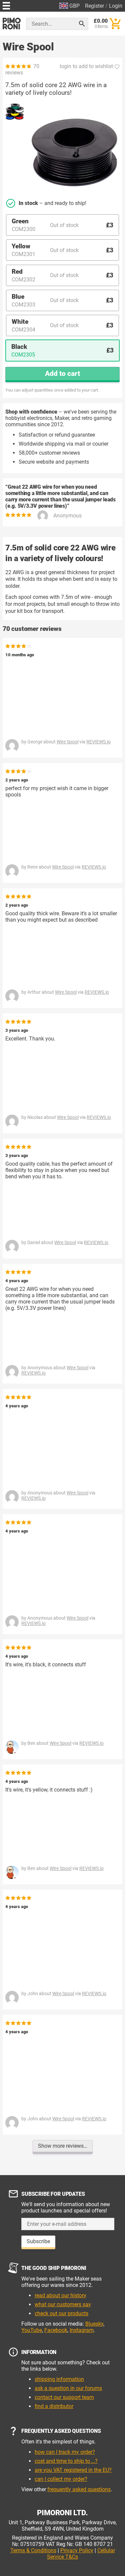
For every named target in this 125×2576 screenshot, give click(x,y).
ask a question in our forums (68, 2388)
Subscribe (38, 2241)
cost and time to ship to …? (66, 2461)
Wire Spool (67, 742)
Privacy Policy (77, 2550)
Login (116, 6)
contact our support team (64, 2397)
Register (94, 6)
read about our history (60, 2295)
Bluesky (94, 2324)
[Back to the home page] (12, 24)
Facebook (56, 2330)
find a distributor (54, 2406)
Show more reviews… (63, 2146)
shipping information (59, 2379)
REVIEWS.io (98, 742)
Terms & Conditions (33, 2550)
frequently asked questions (79, 2489)
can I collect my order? (61, 2479)
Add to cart (62, 374)
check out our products (61, 2313)
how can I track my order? (65, 2452)
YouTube (32, 2330)
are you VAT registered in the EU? (73, 2470)
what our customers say (63, 2304)
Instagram (82, 2330)
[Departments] (6, 5)
